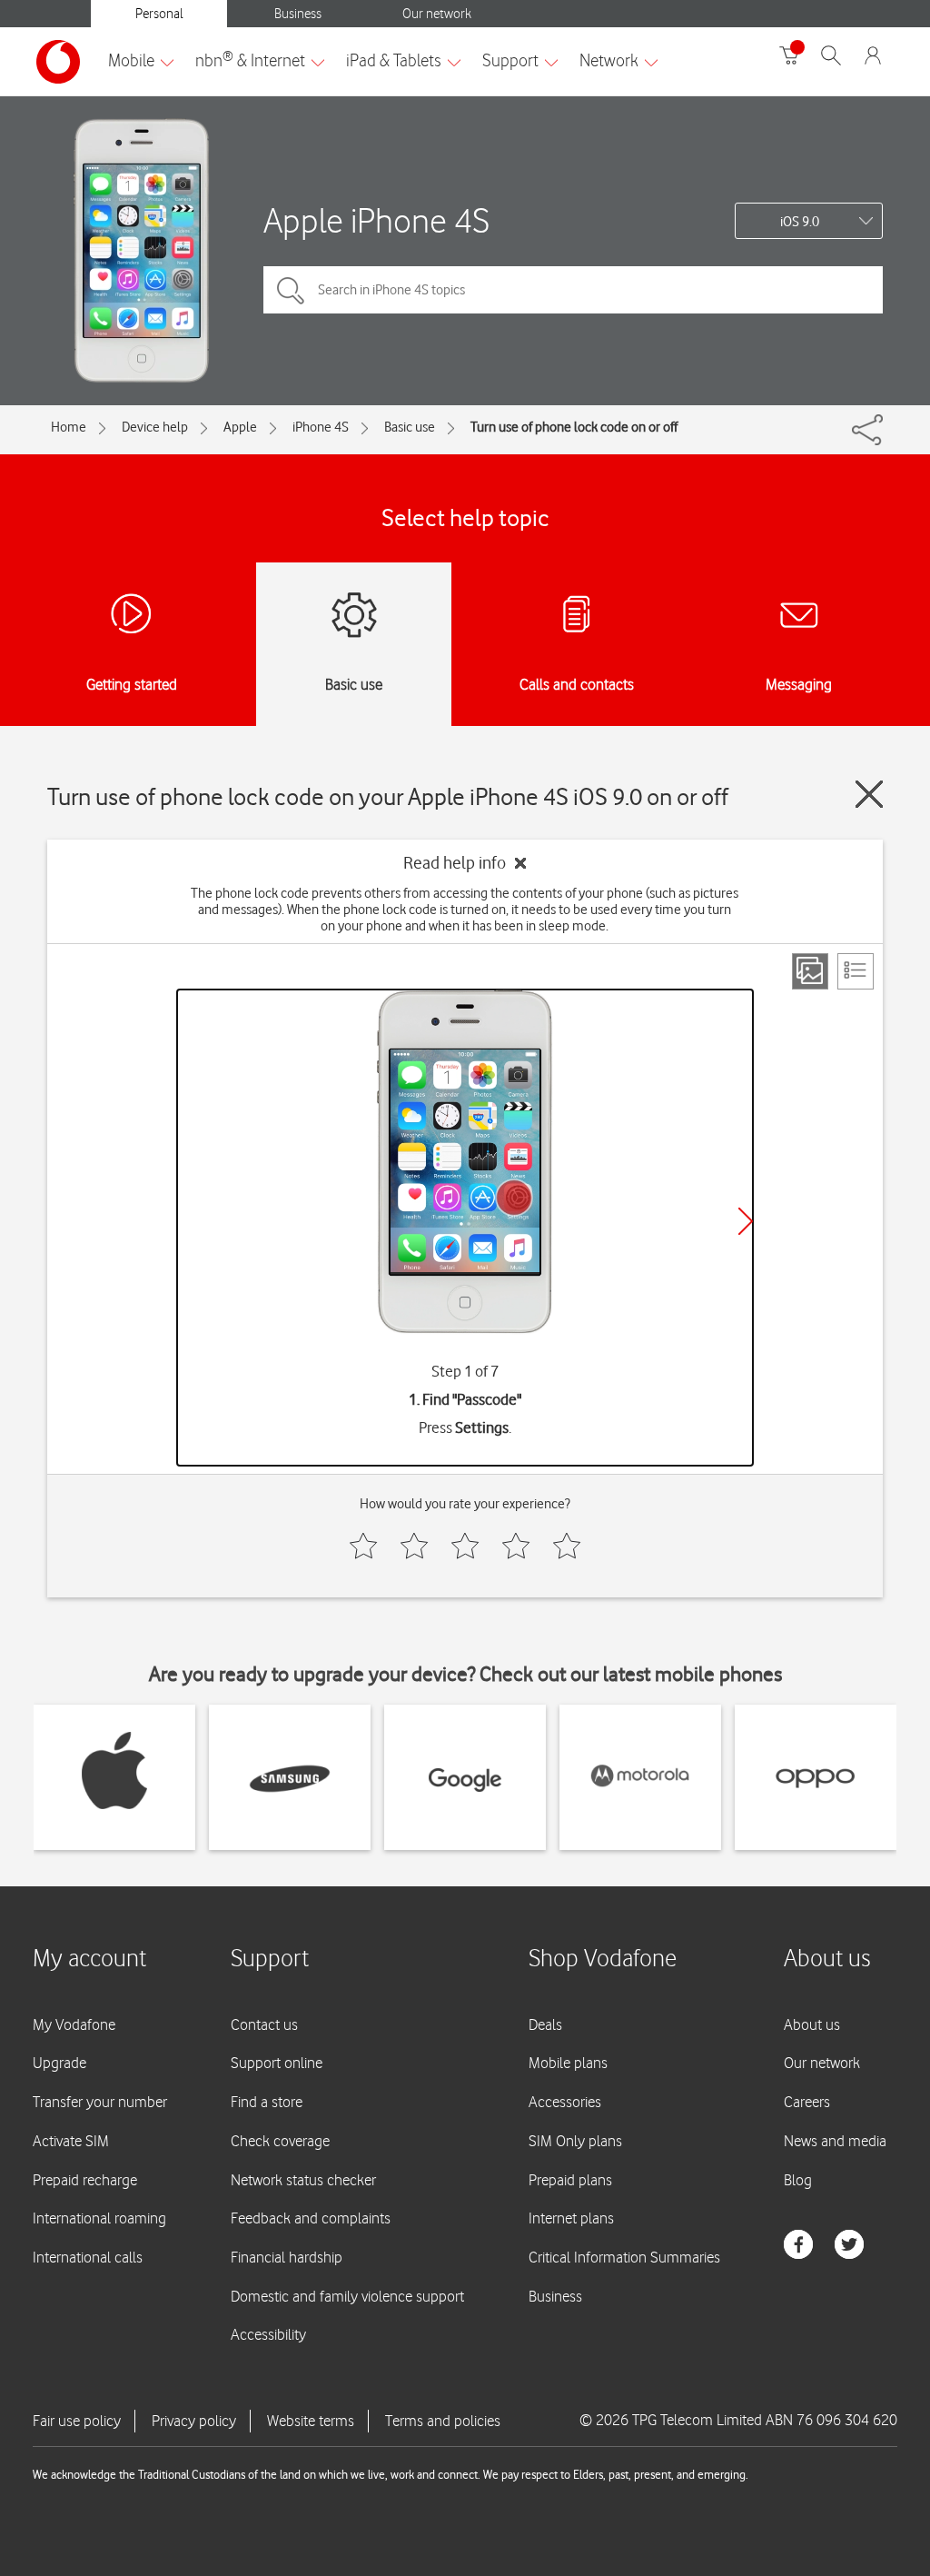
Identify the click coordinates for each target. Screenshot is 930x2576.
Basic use (410, 427)
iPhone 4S (321, 427)
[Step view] (810, 971)
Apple (240, 427)
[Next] (746, 1221)
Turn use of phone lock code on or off (574, 427)
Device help (155, 427)
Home (69, 427)
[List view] (856, 971)
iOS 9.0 (800, 222)
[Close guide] (869, 794)
